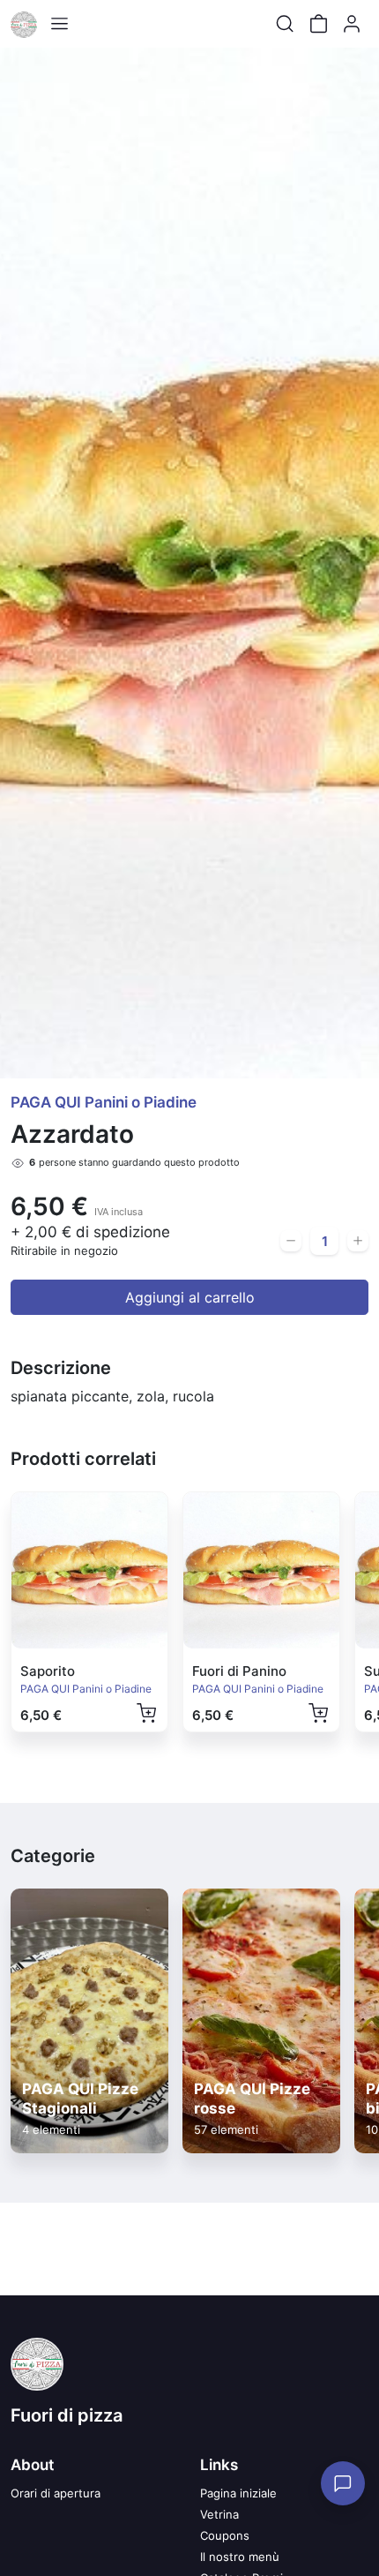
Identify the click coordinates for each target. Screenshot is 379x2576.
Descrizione (61, 1368)
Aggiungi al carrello (190, 1297)
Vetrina (219, 2514)
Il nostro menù (240, 2557)
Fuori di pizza (67, 2415)
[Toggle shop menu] (59, 24)
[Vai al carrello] (318, 24)
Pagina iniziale (238, 2493)
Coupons (225, 2535)
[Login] (352, 24)
